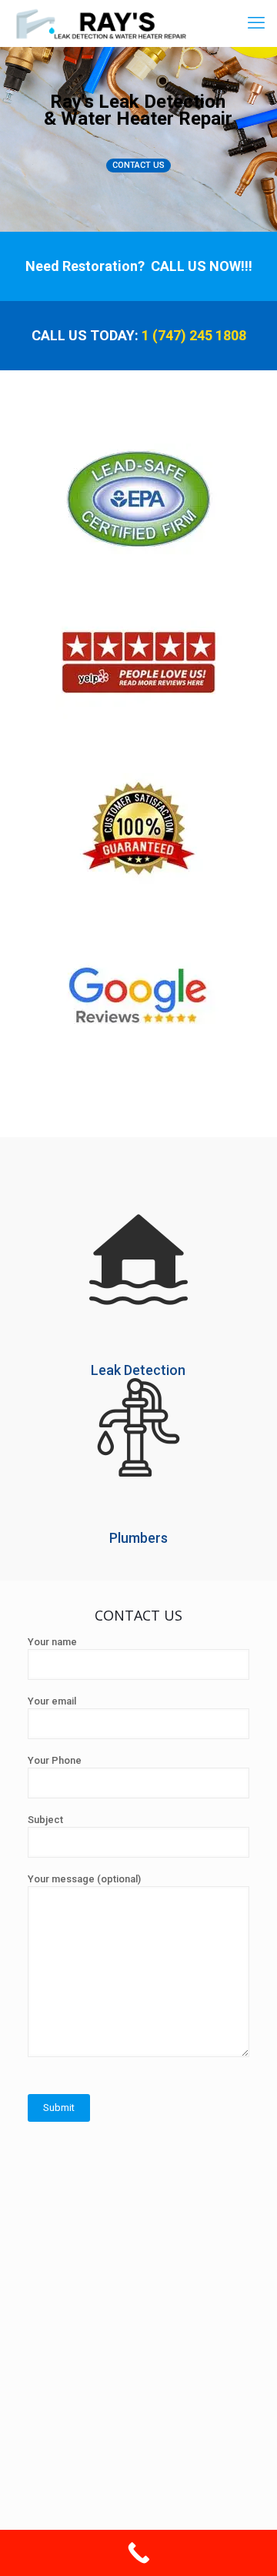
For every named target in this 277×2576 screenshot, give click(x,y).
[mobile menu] (256, 23)
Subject (45, 1820)
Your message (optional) (84, 1879)
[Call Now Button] (138, 2553)
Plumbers (138, 1538)
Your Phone (55, 1760)
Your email (52, 1701)
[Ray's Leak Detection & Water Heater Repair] (100, 23)
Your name (52, 1642)
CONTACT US (138, 165)
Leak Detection (138, 1370)
